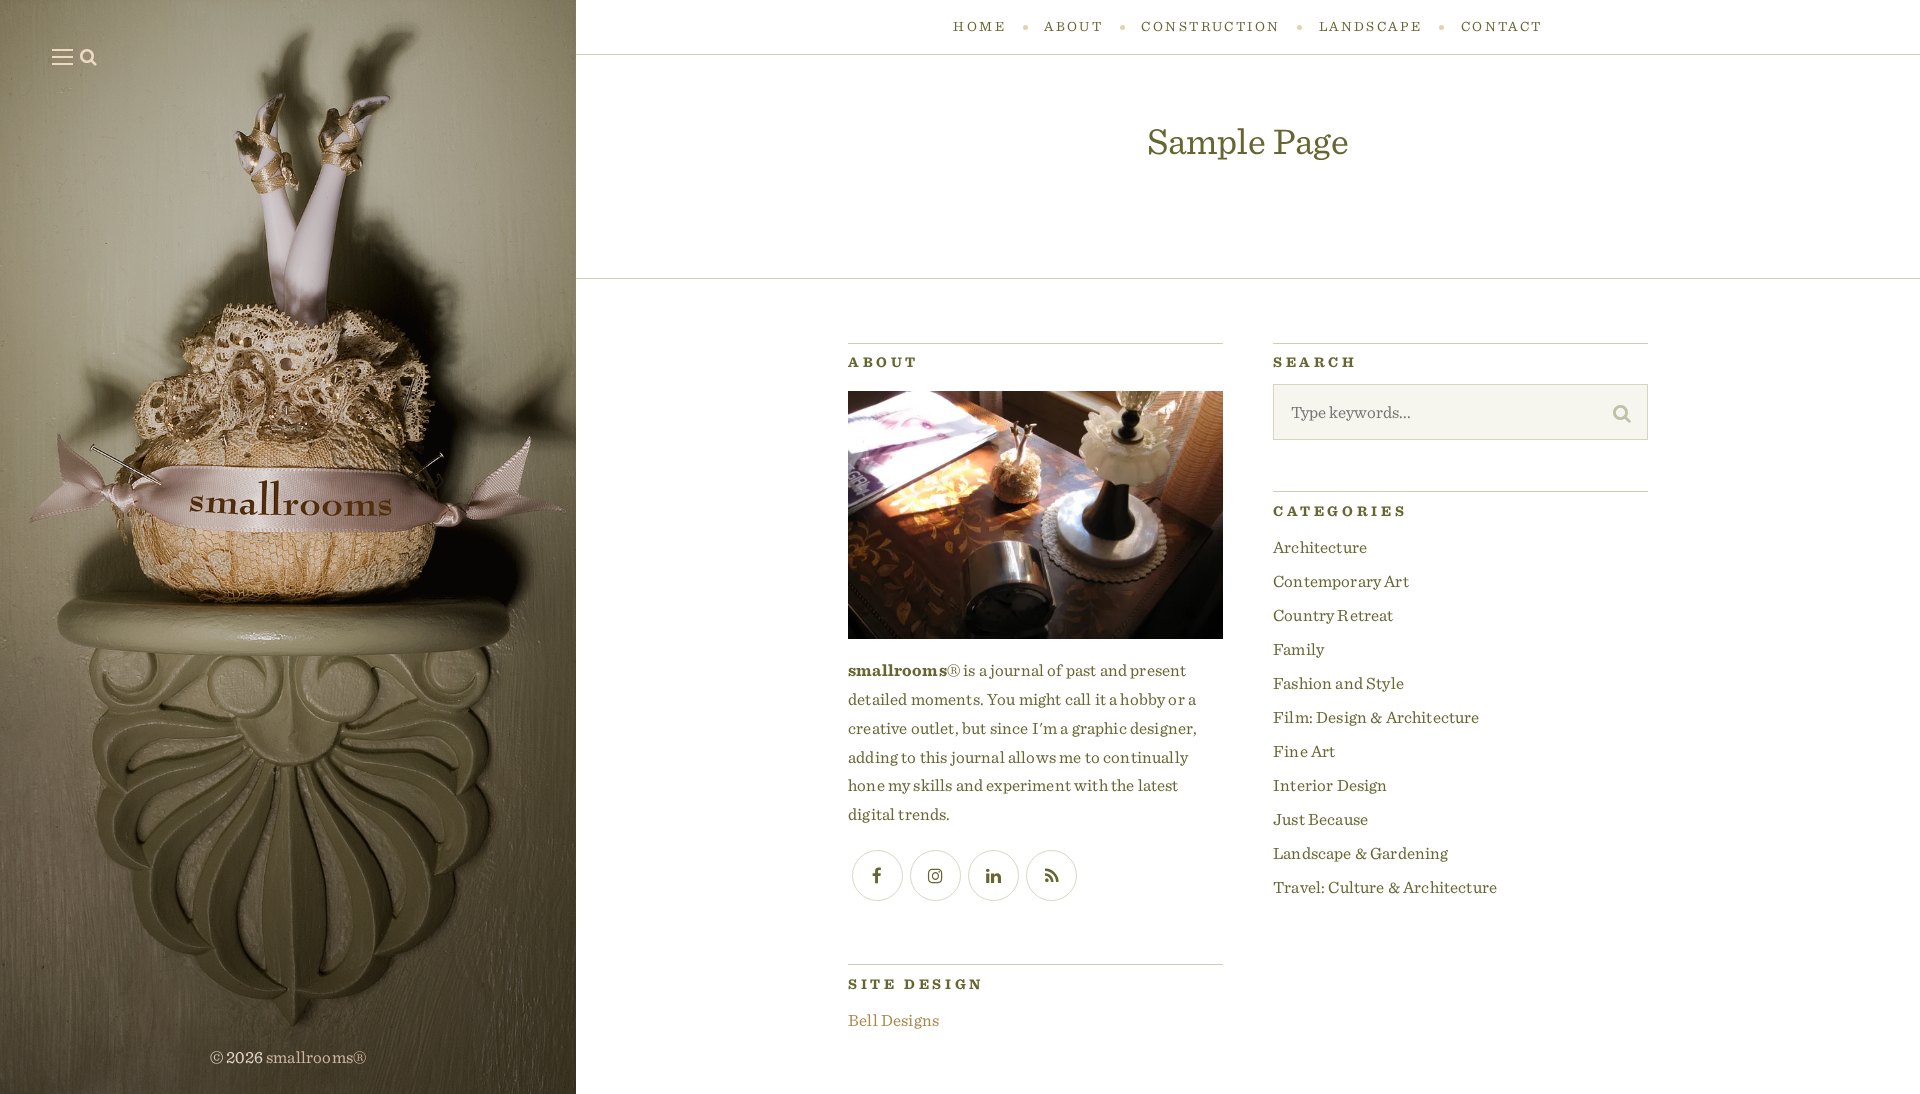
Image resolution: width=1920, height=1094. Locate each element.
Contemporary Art (1341, 581)
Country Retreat (1333, 615)
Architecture (1320, 547)
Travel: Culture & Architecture (1385, 887)
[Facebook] (877, 875)
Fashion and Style (1338, 683)
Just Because (1320, 819)
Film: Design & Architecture (1376, 717)
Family (1298, 649)
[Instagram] (935, 875)
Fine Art (1304, 751)
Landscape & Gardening (1361, 853)
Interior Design (1330, 785)
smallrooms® (316, 1057)
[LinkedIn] (993, 875)
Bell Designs (893, 1020)
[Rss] (1051, 875)
